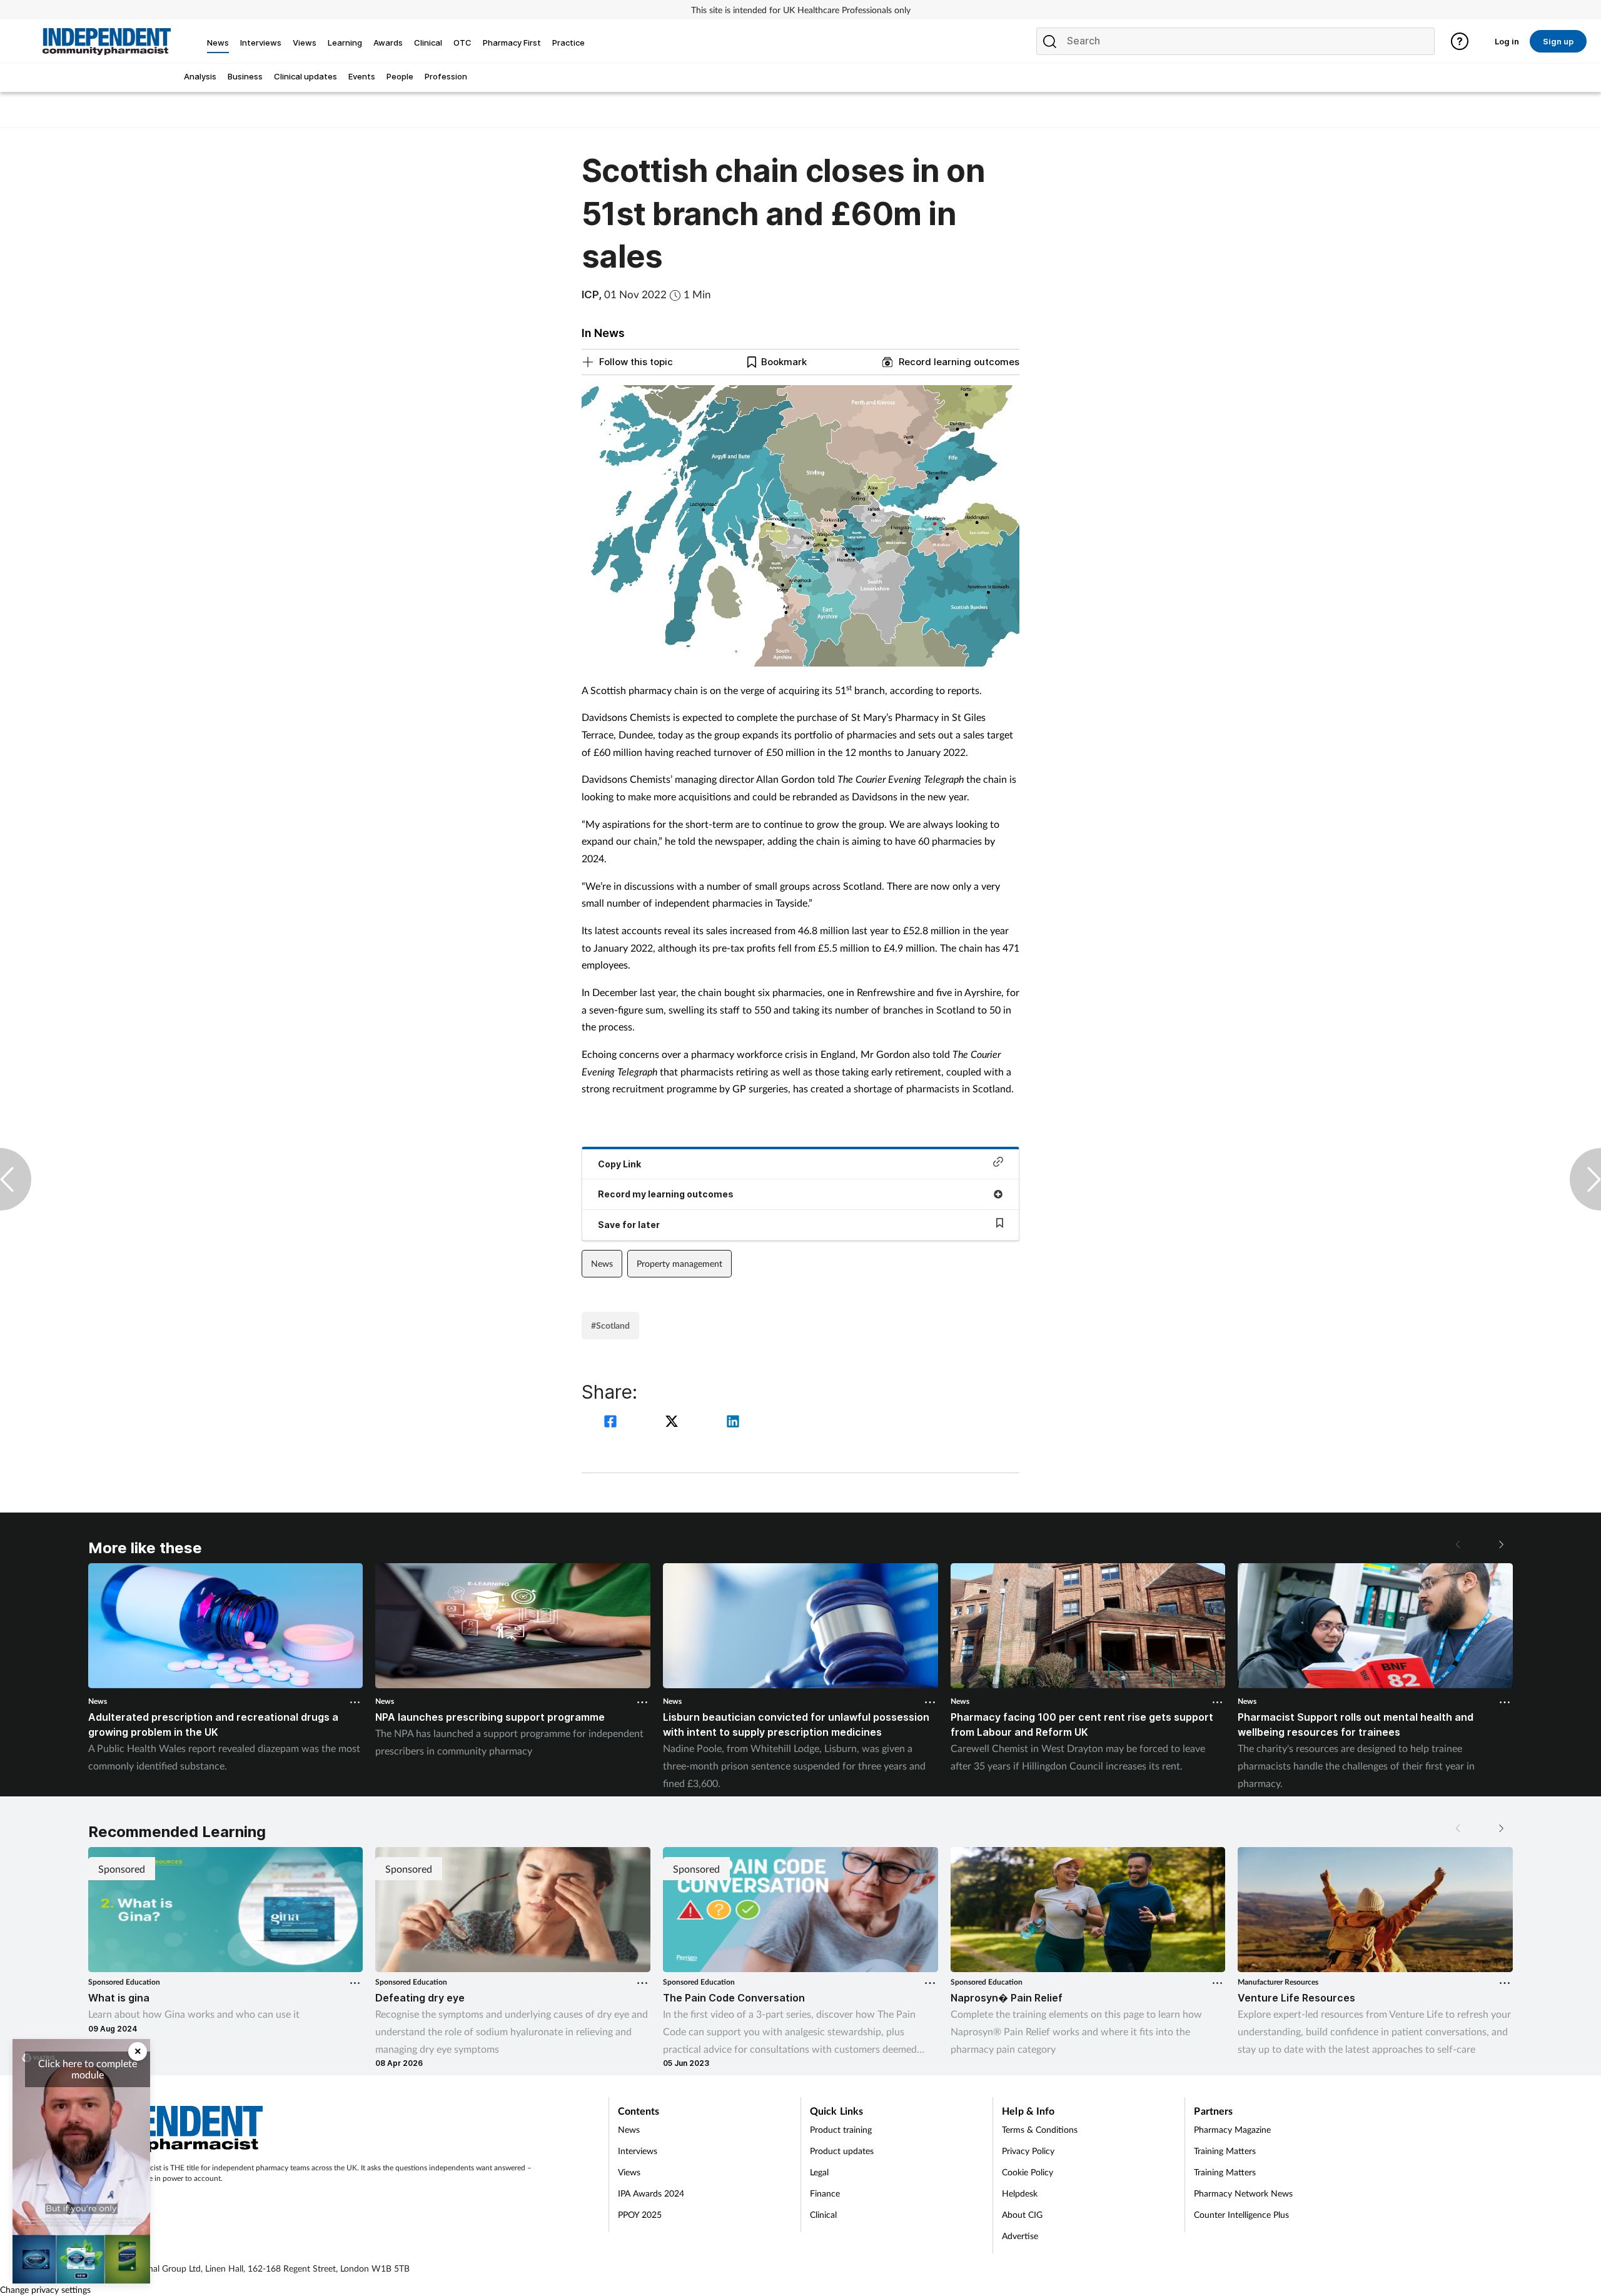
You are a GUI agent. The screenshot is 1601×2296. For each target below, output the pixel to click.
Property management (679, 1263)
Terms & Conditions (1040, 2129)
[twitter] (674, 1423)
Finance (825, 2193)
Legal (819, 2172)
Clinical (823, 2214)
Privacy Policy (1028, 2151)
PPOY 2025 (640, 2214)
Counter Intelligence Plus (1241, 2214)
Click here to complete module (88, 2069)
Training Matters (1225, 2151)
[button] (1500, 1544)
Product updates (842, 2151)
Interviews (638, 2151)
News (602, 1263)
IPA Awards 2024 (651, 2193)
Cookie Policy (1028, 2172)
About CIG (1022, 2214)
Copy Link (619, 1164)
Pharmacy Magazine (1232, 2129)
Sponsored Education (124, 1982)
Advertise (1020, 2236)
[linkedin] (733, 1423)
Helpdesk (1020, 2193)
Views (629, 2172)
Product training (841, 2129)
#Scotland (610, 1325)
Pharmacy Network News (1243, 2193)
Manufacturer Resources (1278, 1982)
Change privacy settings (45, 2289)
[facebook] (612, 1423)
